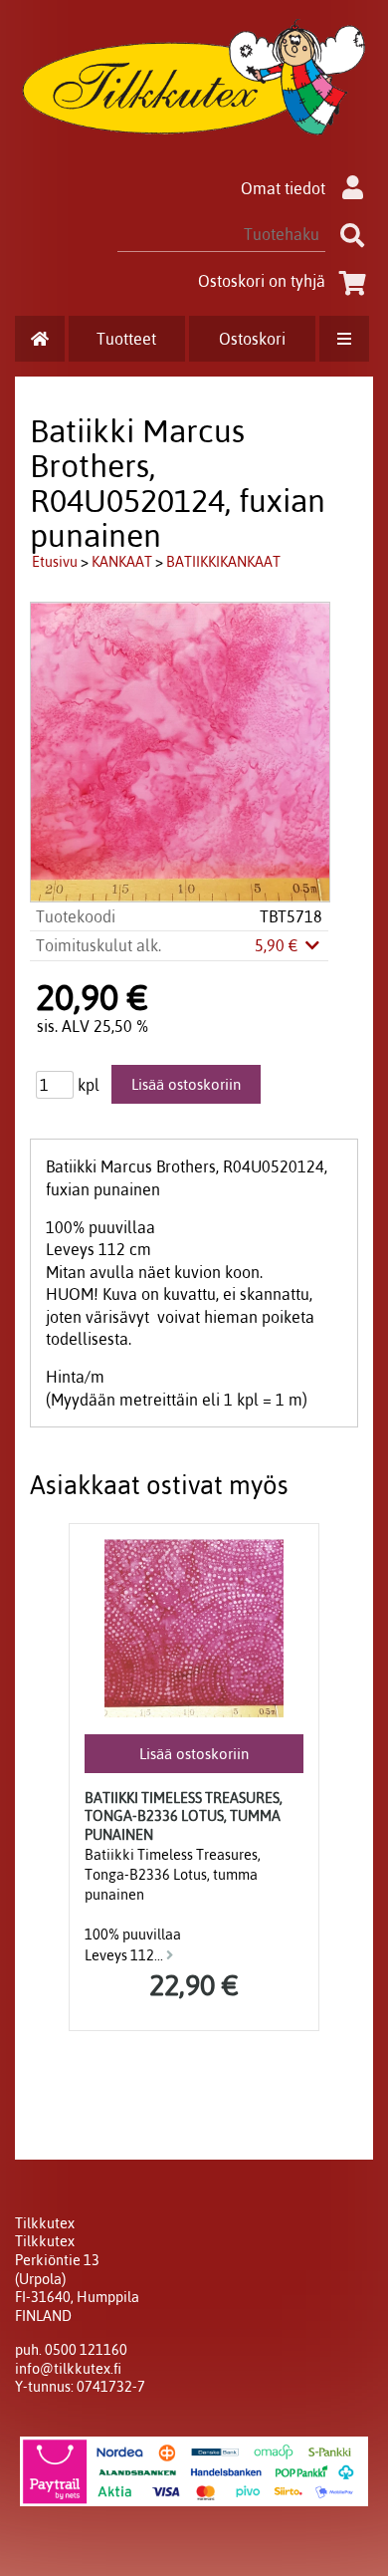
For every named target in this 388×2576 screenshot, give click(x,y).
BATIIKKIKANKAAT (223, 562)
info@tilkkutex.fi (68, 2369)
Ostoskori (252, 339)
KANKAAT (122, 562)
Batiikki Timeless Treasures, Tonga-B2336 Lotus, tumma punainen (184, 1816)
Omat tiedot (283, 188)
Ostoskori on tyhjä (262, 281)
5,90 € (279, 945)
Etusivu (55, 562)
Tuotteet (126, 339)
